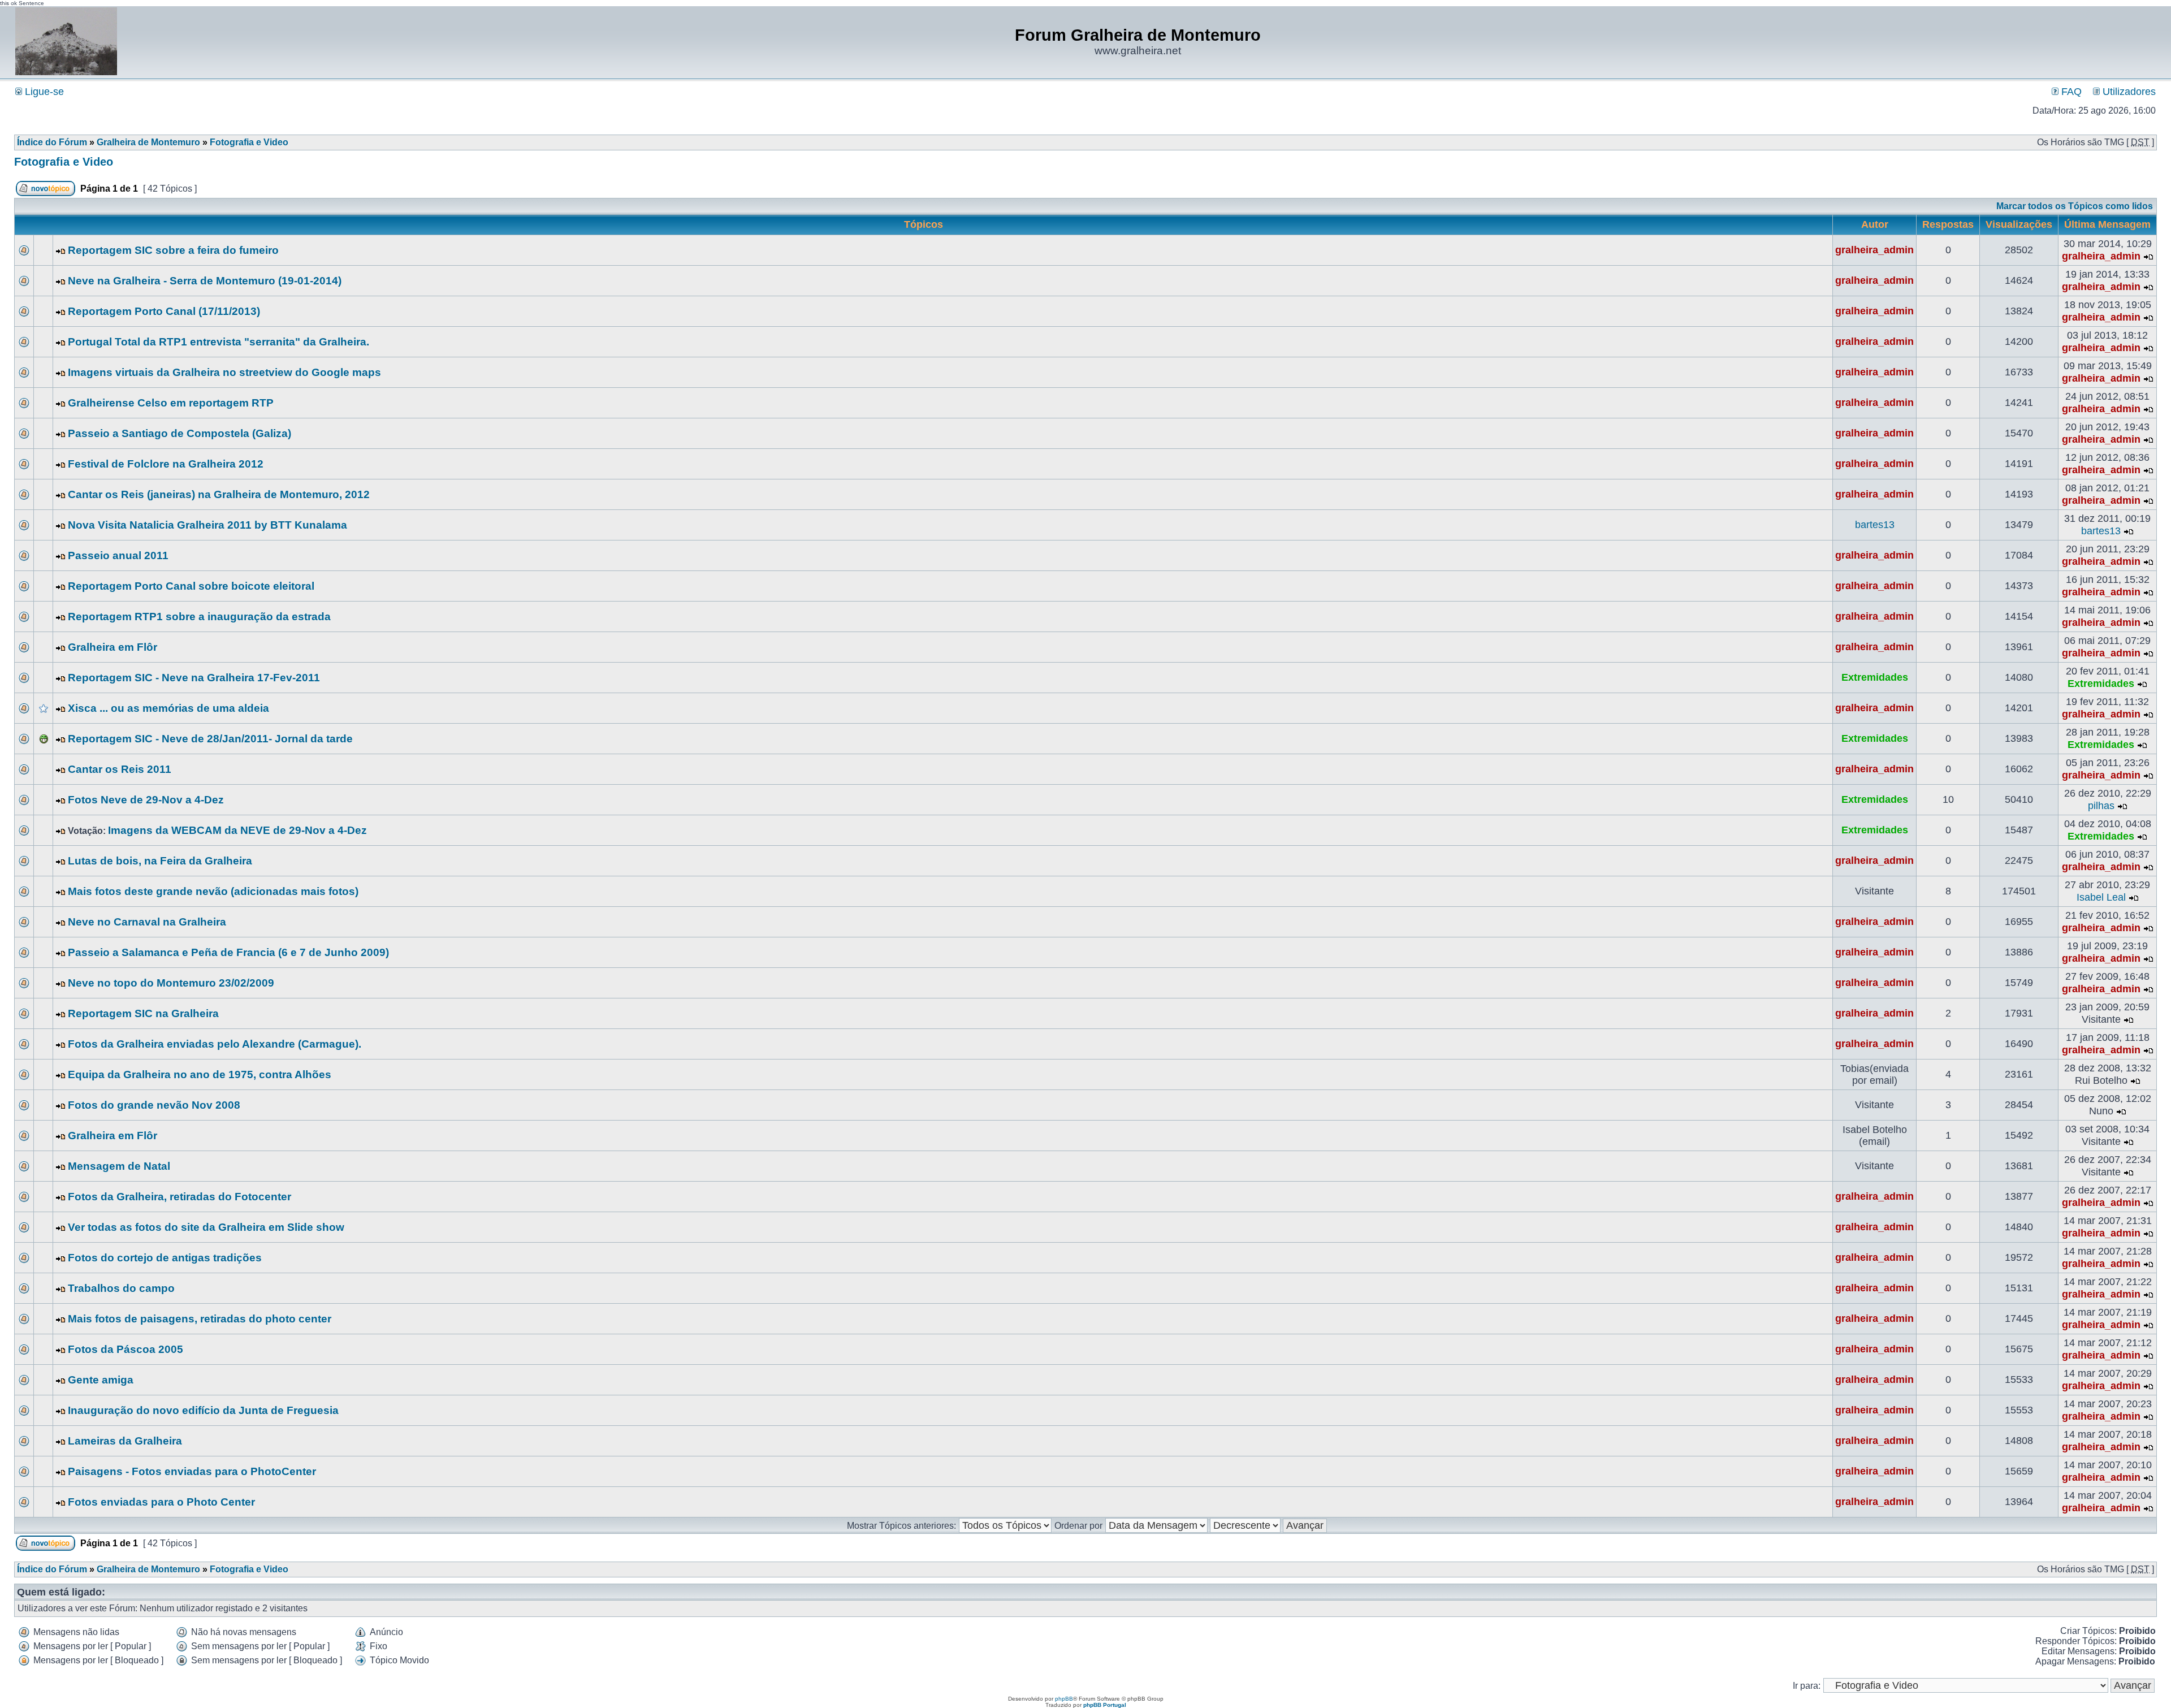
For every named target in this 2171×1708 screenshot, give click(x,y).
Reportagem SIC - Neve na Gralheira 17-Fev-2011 (194, 678)
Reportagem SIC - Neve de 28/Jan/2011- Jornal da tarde (210, 739)
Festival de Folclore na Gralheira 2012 (166, 464)
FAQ (2070, 92)
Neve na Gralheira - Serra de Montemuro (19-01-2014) (205, 281)
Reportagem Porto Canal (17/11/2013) (164, 311)
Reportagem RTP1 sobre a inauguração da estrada (199, 617)
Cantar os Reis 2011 (120, 769)
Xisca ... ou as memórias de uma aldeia (168, 708)
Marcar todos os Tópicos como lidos (2075, 206)
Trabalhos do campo (121, 1288)
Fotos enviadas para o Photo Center (161, 1502)
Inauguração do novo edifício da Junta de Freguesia (203, 1410)
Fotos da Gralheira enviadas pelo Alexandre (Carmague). (215, 1044)
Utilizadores (2128, 92)
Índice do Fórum (52, 142)
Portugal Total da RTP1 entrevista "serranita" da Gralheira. (219, 342)
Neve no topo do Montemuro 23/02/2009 (171, 983)
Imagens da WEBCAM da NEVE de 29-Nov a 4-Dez (237, 830)
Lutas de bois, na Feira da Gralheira (160, 861)
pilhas (2101, 806)
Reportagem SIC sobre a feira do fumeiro (173, 250)
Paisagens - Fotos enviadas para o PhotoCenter (192, 1471)
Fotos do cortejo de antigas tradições (165, 1258)
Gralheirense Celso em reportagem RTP (171, 403)
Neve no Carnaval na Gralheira (147, 922)
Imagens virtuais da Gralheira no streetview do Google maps (224, 372)
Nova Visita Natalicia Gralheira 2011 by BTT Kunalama (207, 525)
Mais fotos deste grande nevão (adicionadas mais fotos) (213, 891)
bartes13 (1875, 525)
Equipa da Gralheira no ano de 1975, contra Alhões (200, 1074)
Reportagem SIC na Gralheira (143, 1013)
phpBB (1064, 1699)
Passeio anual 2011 (118, 555)
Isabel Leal (2101, 897)
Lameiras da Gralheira (125, 1441)
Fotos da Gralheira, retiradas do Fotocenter (180, 1197)
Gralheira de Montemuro (148, 142)
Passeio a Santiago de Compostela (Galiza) (180, 433)
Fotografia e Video (249, 142)
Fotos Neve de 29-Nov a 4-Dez (146, 800)
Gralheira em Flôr (113, 647)
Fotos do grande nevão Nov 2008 (154, 1105)
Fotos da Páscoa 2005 (126, 1349)
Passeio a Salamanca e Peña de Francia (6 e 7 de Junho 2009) (228, 952)
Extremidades (1875, 677)
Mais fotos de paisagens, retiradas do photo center (200, 1319)
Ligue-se (43, 92)
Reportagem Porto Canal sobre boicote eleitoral (191, 586)
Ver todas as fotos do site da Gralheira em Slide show (206, 1227)
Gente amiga (101, 1380)
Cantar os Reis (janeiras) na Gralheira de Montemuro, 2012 (219, 494)
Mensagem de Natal (119, 1166)
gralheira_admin (1874, 250)
